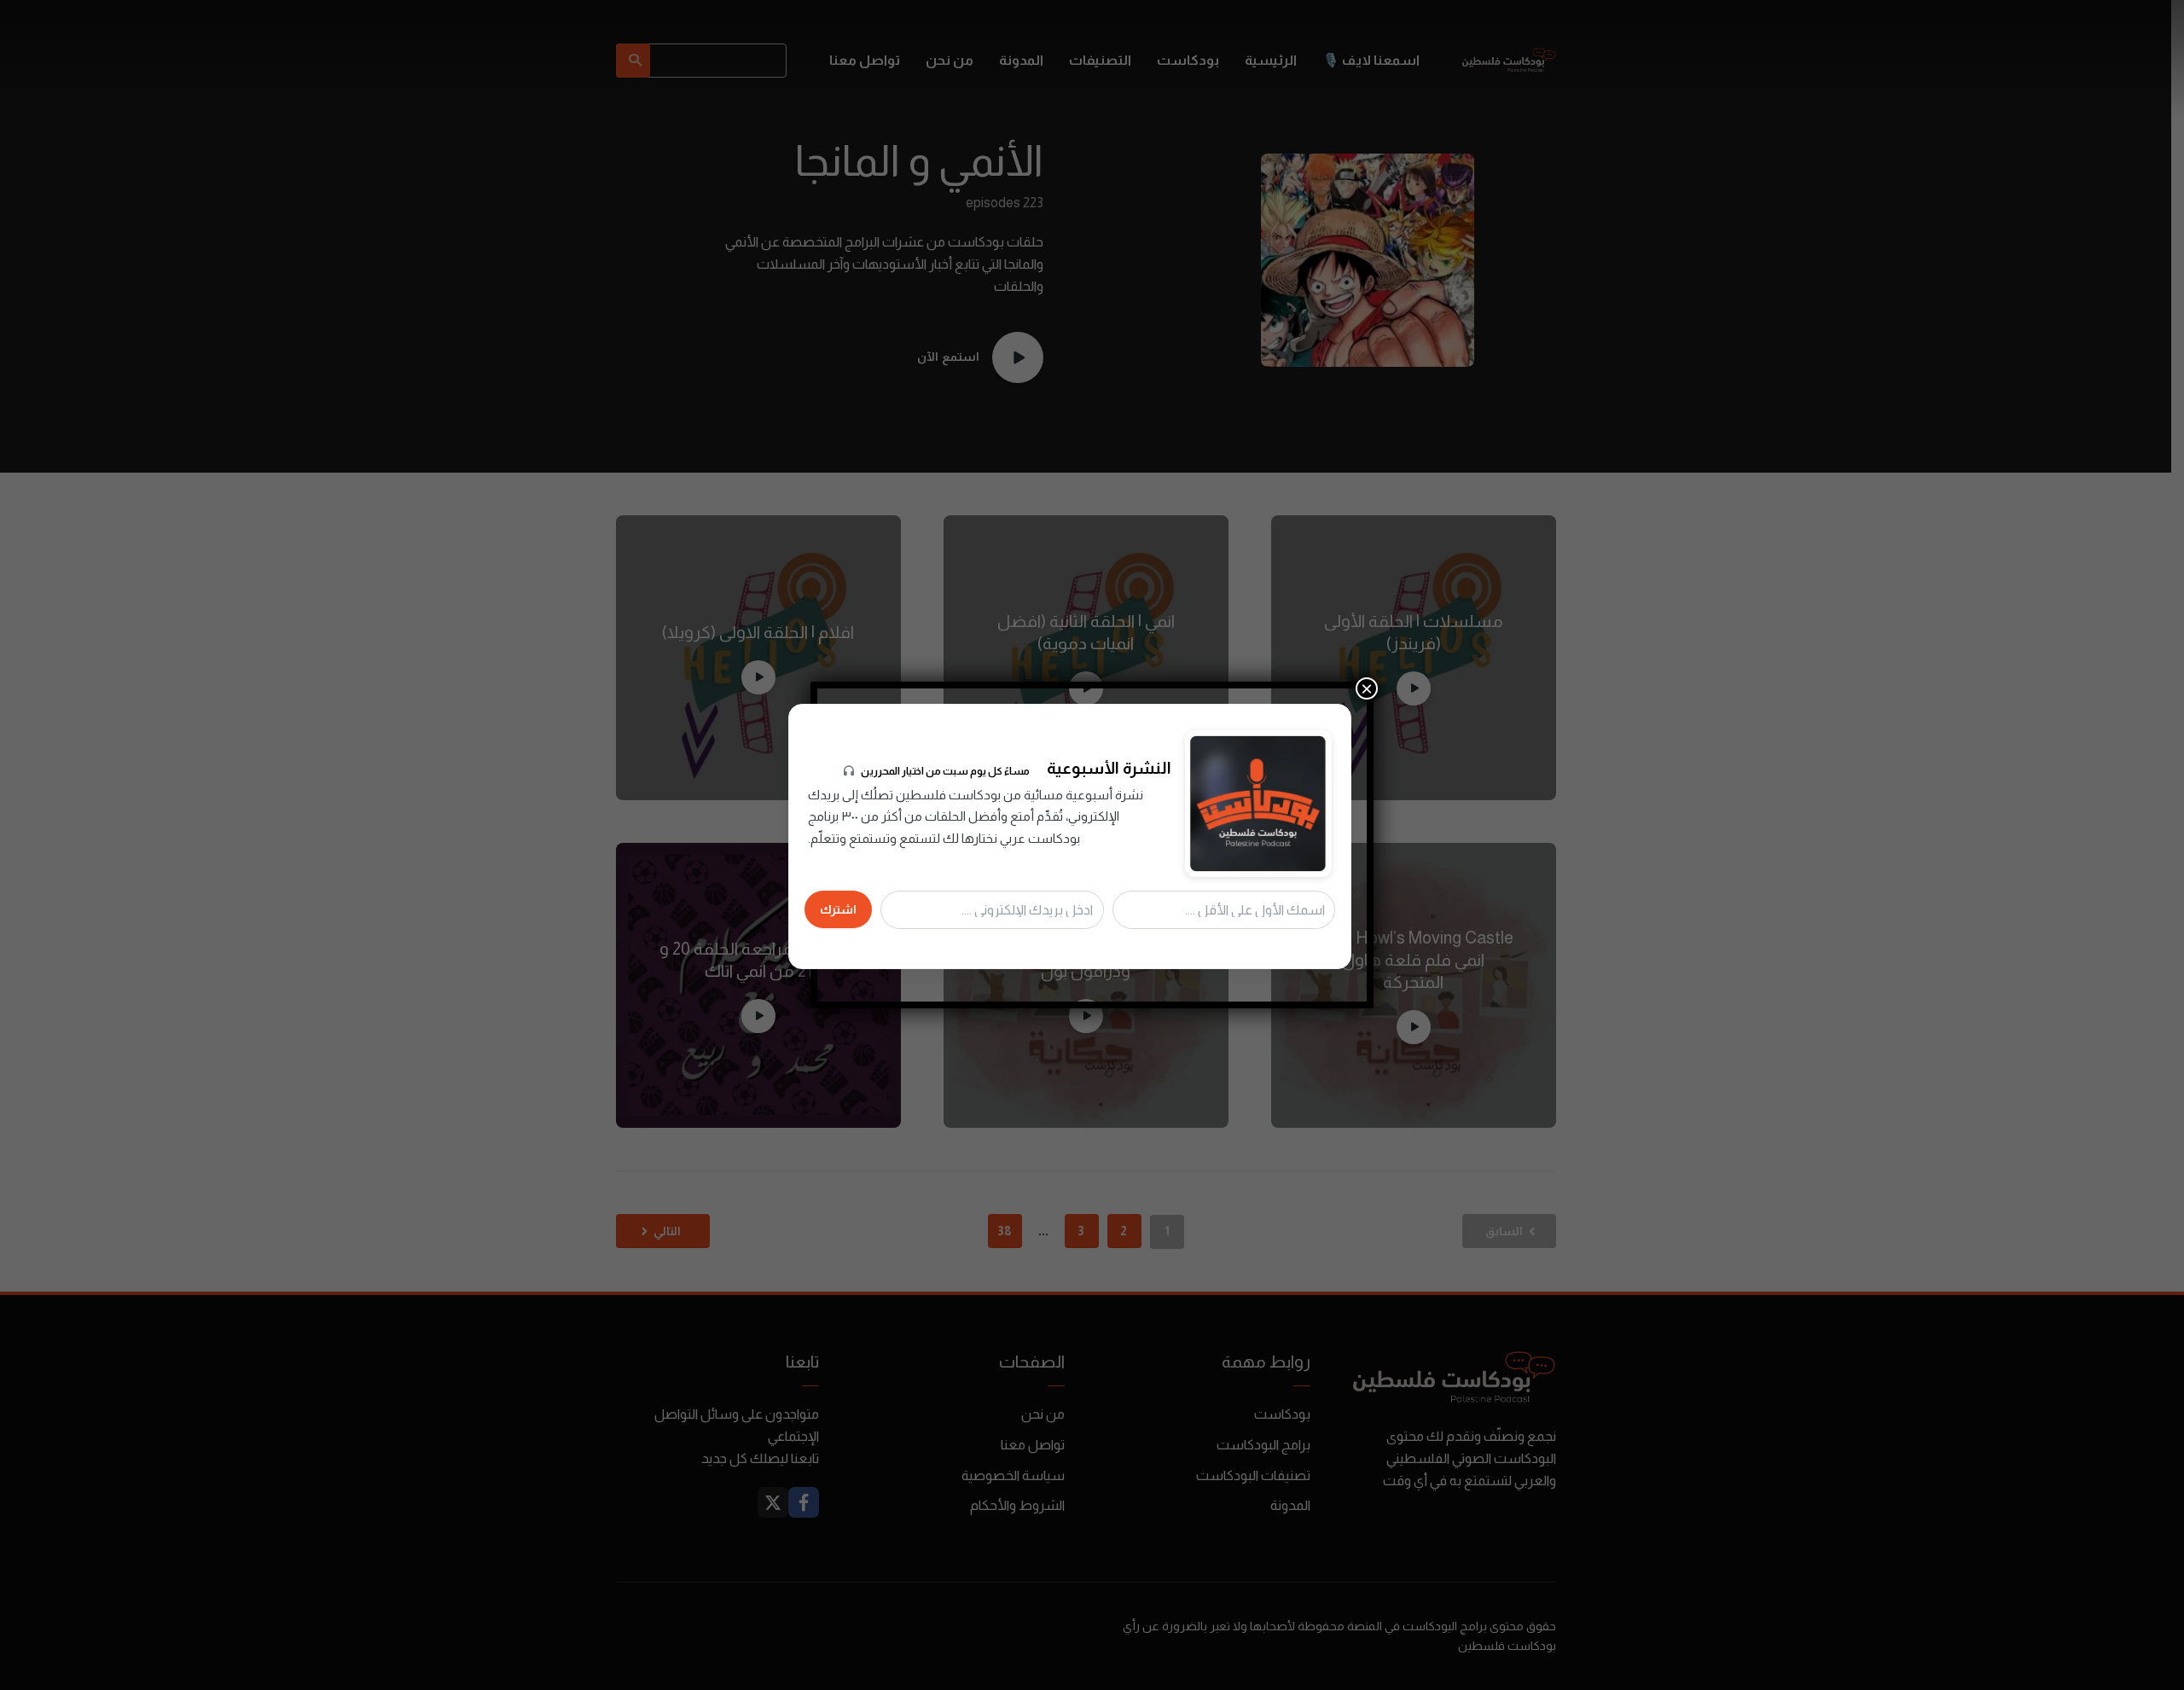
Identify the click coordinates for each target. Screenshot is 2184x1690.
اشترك (838, 909)
